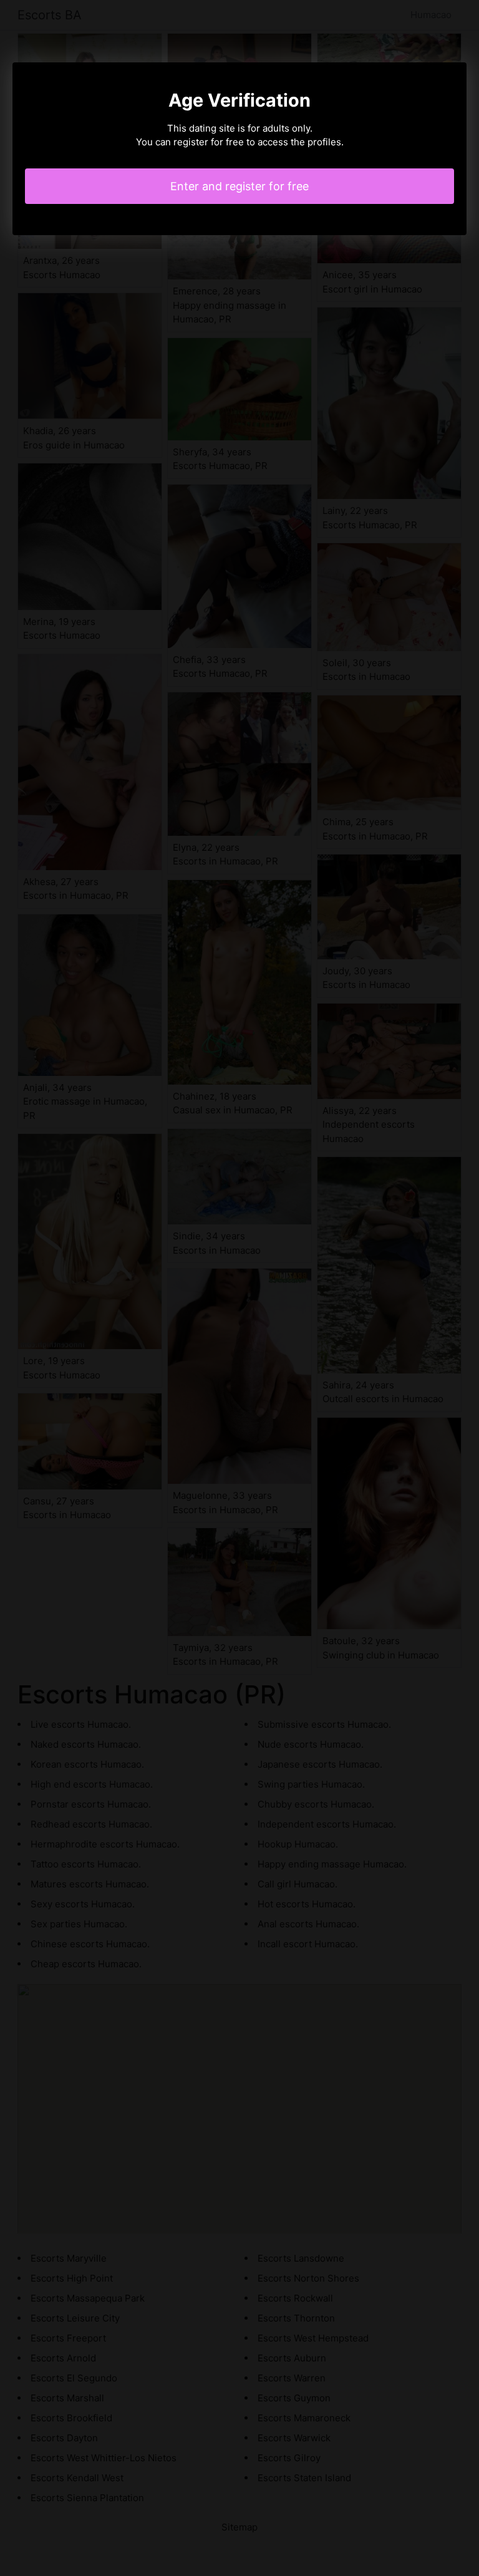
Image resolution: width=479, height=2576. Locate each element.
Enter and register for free (239, 186)
